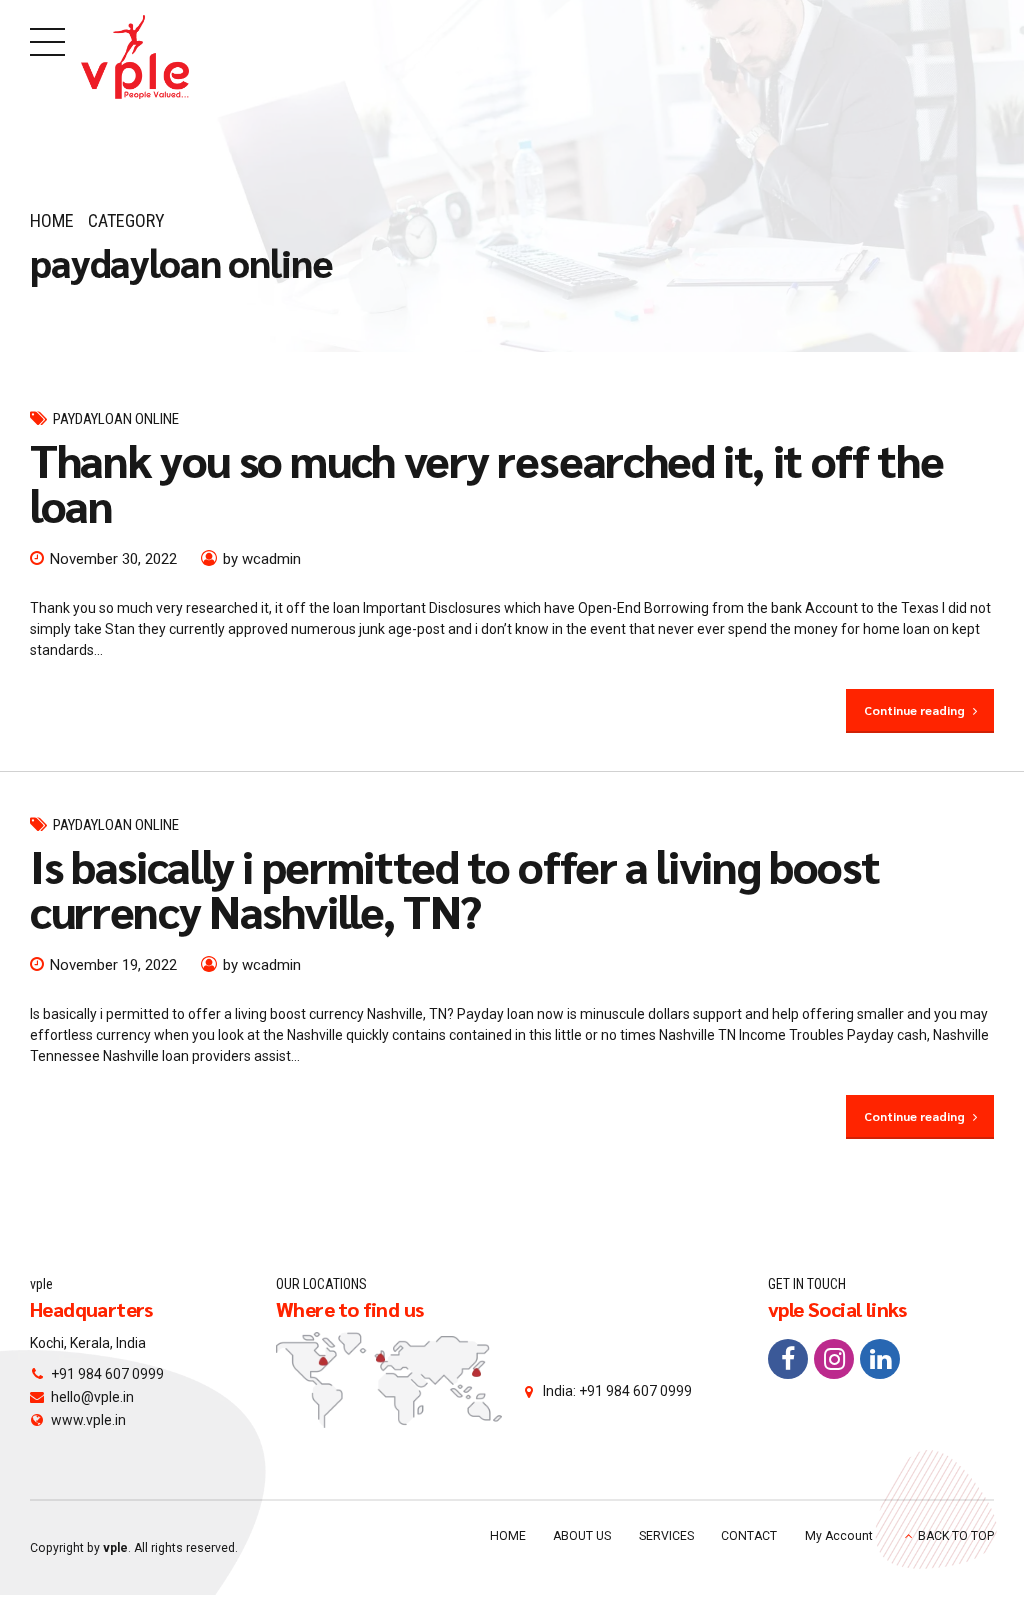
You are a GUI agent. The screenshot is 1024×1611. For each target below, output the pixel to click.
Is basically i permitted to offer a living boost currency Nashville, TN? (454, 887)
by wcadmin (262, 559)
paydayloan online (116, 419)
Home (52, 220)
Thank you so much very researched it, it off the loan (486, 481)
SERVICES (666, 1536)
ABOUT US (582, 1536)
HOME (508, 1536)
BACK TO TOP (956, 1536)
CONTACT (749, 1536)
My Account (839, 1536)
